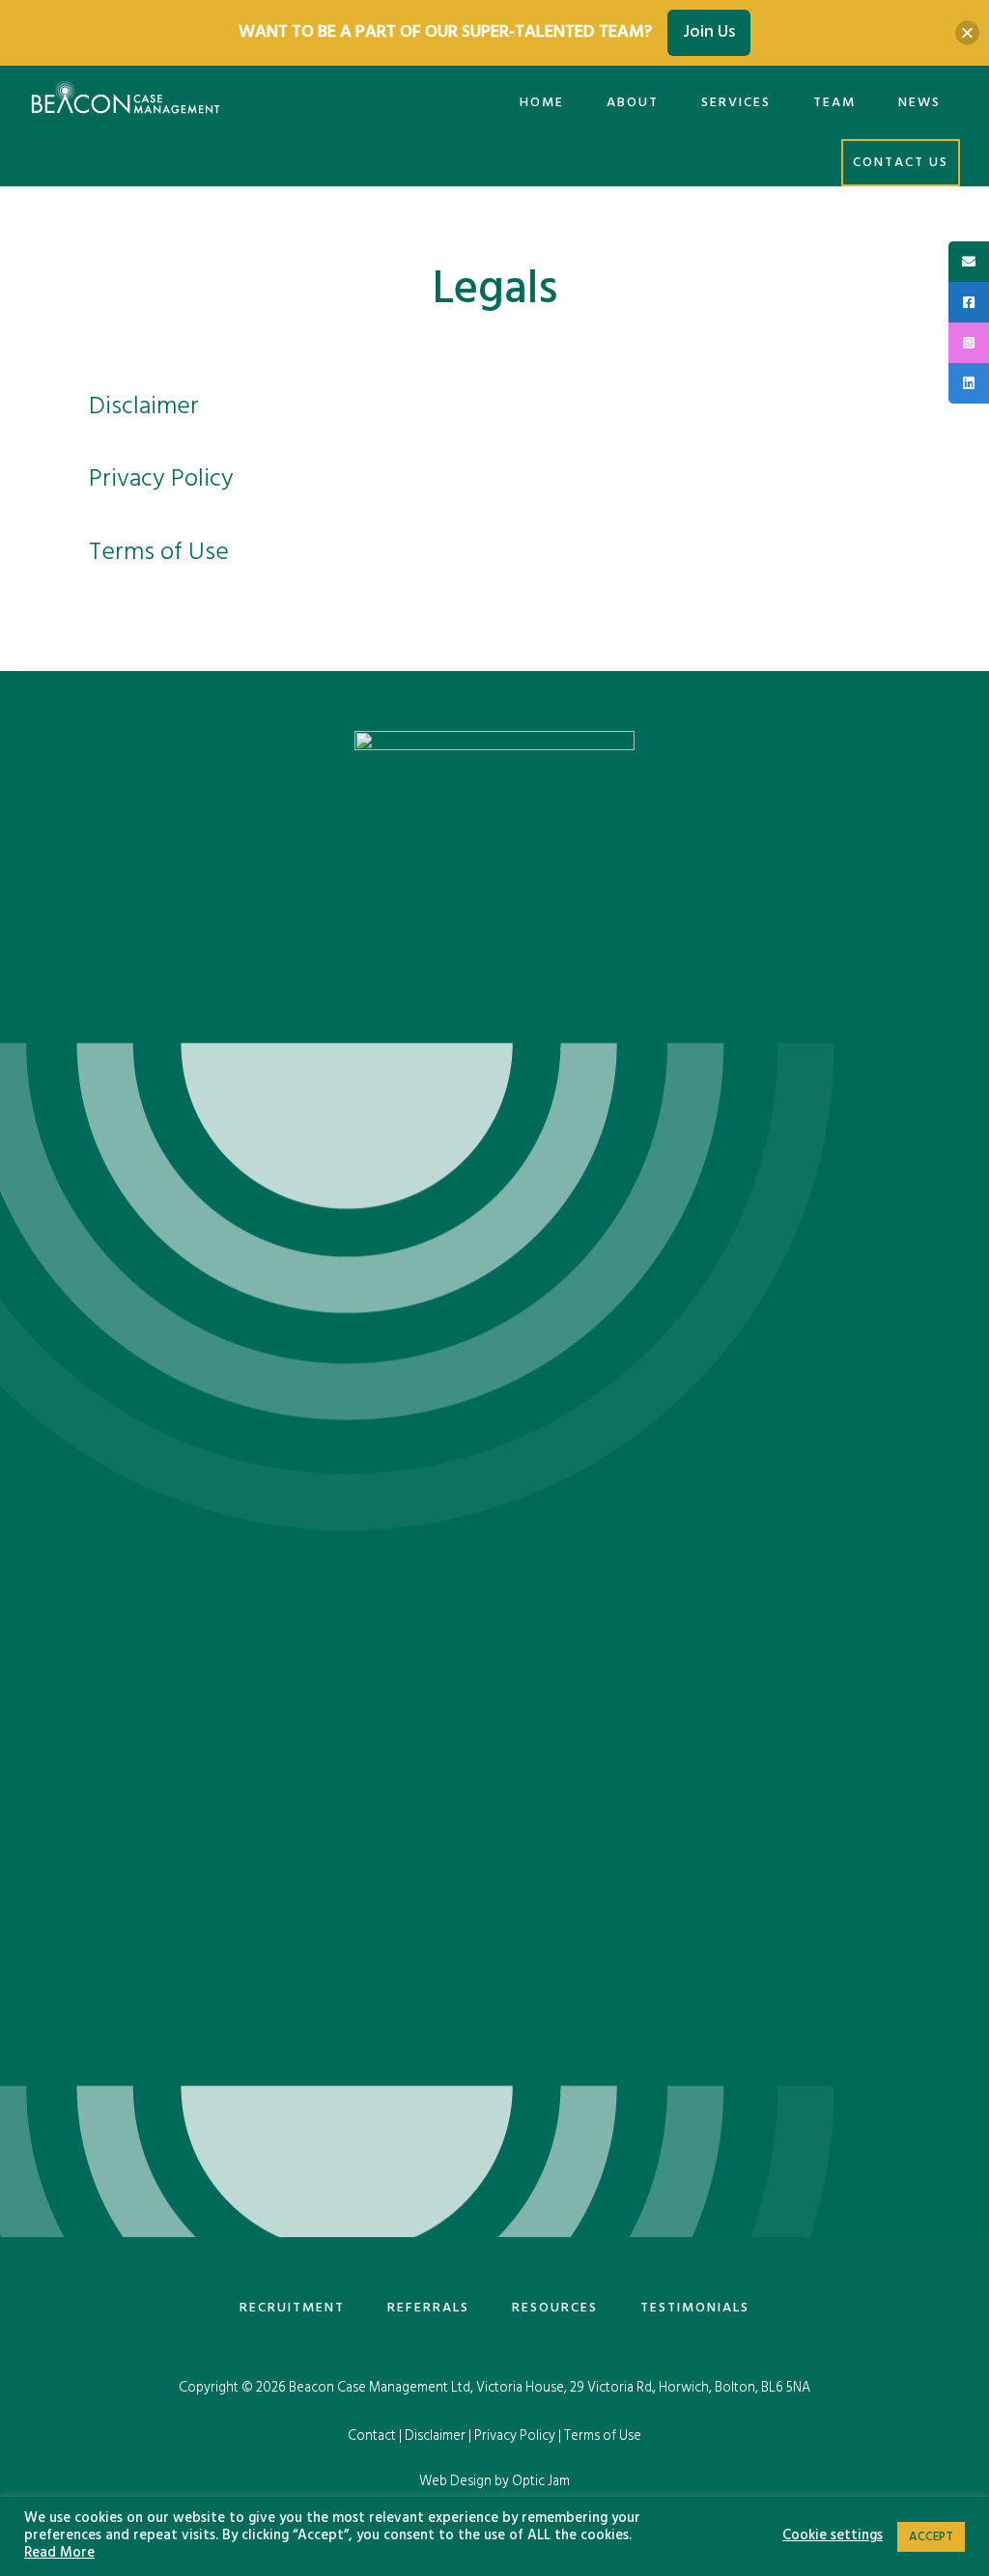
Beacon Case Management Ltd (380, 2388)
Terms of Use (159, 553)
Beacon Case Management (126, 102)
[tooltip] (969, 262)
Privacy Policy (161, 479)
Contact (372, 2436)
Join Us (709, 32)
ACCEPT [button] (931, 2537)
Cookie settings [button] (833, 2536)
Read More (59, 2554)
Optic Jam (541, 2482)
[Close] (967, 32)
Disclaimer (144, 407)
